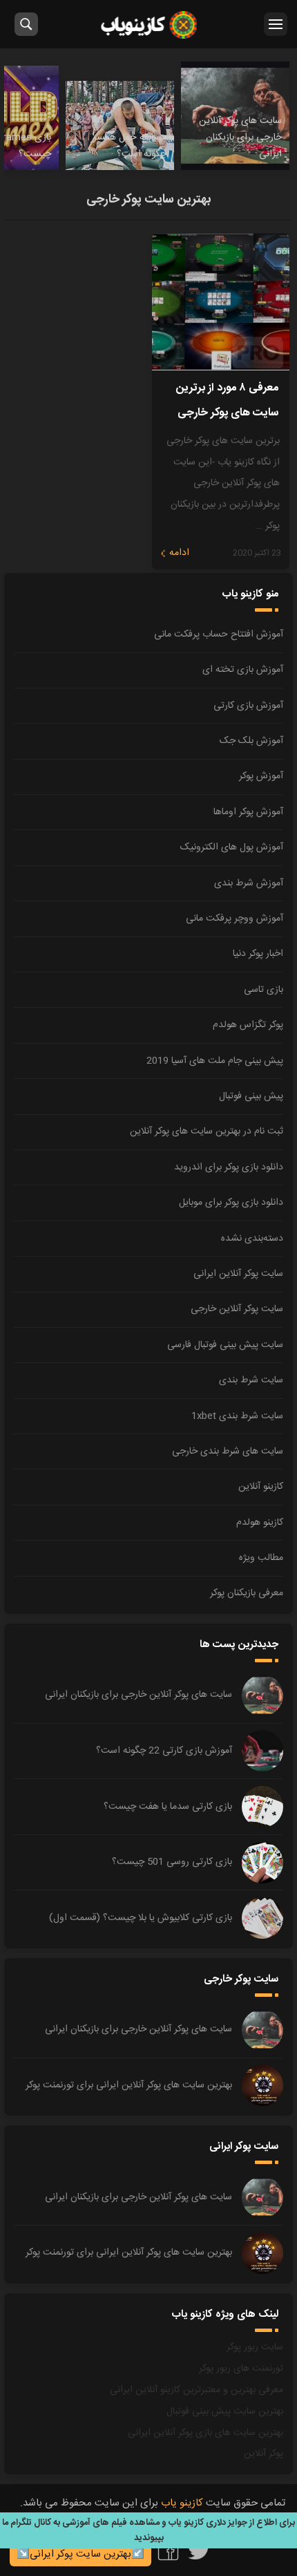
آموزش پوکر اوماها (248, 812)
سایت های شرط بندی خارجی (228, 1451)
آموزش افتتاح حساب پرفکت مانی (219, 634)
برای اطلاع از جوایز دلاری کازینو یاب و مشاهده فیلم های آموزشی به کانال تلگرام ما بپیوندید (148, 2530)
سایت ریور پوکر (255, 2347)
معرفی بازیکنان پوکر (247, 1593)
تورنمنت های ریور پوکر (241, 2369)
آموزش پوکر (261, 776)
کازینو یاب (149, 24)
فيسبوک (168, 2550)
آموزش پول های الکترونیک (232, 847)
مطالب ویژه (261, 1558)
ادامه (179, 553)
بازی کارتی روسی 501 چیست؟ (172, 1862)
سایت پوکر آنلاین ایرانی (238, 1274)
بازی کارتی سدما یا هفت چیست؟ (168, 1807)
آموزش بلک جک (251, 741)
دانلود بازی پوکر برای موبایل (231, 1203)
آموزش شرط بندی (249, 883)
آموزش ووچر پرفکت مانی (234, 919)
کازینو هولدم (260, 1523)
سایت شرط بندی (251, 1380)
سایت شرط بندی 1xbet (237, 1416)
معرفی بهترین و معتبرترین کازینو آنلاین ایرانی (197, 2390)
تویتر (199, 2550)
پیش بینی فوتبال (251, 1096)
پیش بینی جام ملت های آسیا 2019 (215, 1061)
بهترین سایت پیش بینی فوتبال (225, 2412)
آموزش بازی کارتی (248, 706)
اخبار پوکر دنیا (258, 954)
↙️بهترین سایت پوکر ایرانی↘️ (80, 2554)
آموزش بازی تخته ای (243, 670)
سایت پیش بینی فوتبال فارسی (225, 1345)
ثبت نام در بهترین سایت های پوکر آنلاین (207, 1131)
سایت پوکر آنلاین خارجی (237, 1309)
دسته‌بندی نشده (252, 1239)
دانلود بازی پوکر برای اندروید (229, 1167)
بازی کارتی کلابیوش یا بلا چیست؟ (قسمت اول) (141, 1918)
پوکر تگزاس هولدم (248, 1025)
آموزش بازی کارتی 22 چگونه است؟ (164, 1751)
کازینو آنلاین (261, 1487)
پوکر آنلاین (264, 2454)
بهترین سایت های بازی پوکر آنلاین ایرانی (205, 2433)
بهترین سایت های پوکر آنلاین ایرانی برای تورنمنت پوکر (129, 2085)
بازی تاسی (264, 990)
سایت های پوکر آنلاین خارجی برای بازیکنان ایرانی (138, 1695)
